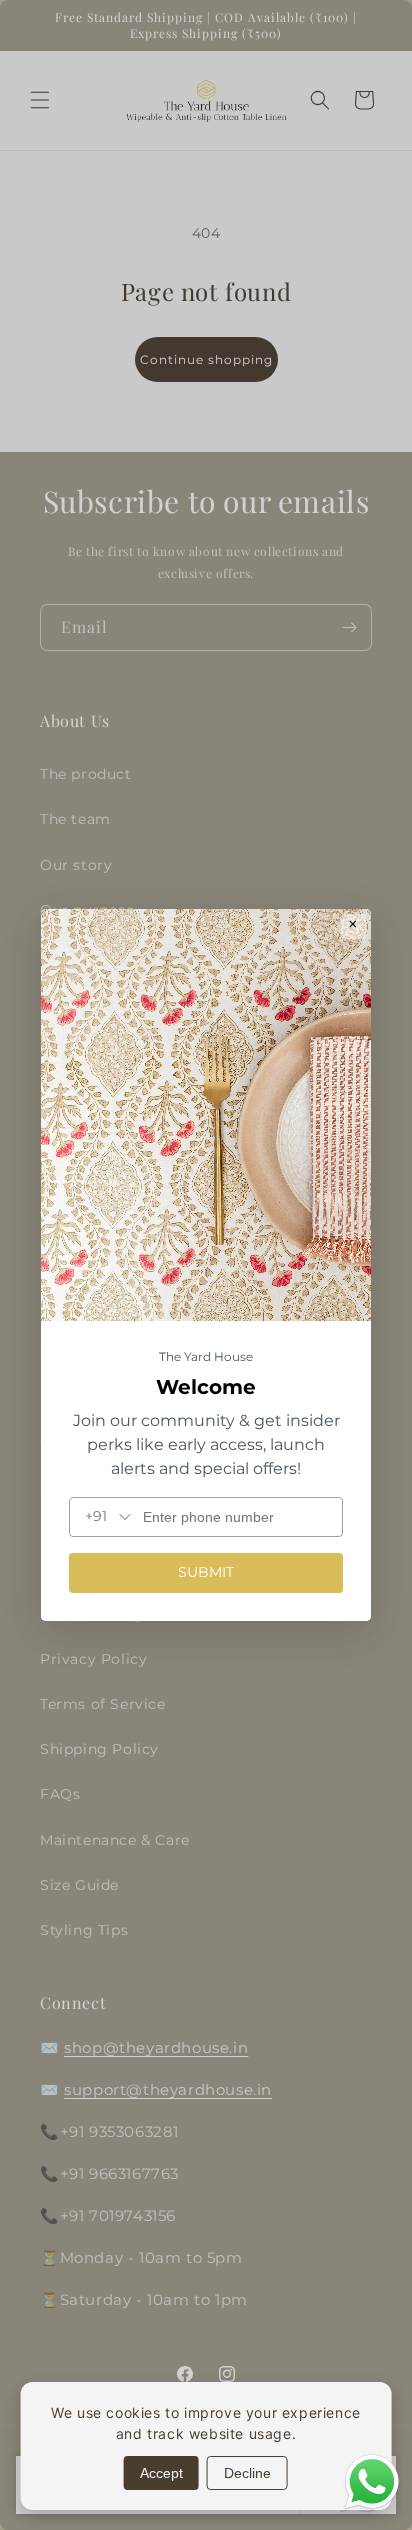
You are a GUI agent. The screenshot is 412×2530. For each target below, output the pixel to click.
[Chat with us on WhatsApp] (372, 2506)
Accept (161, 2473)
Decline (247, 2473)
